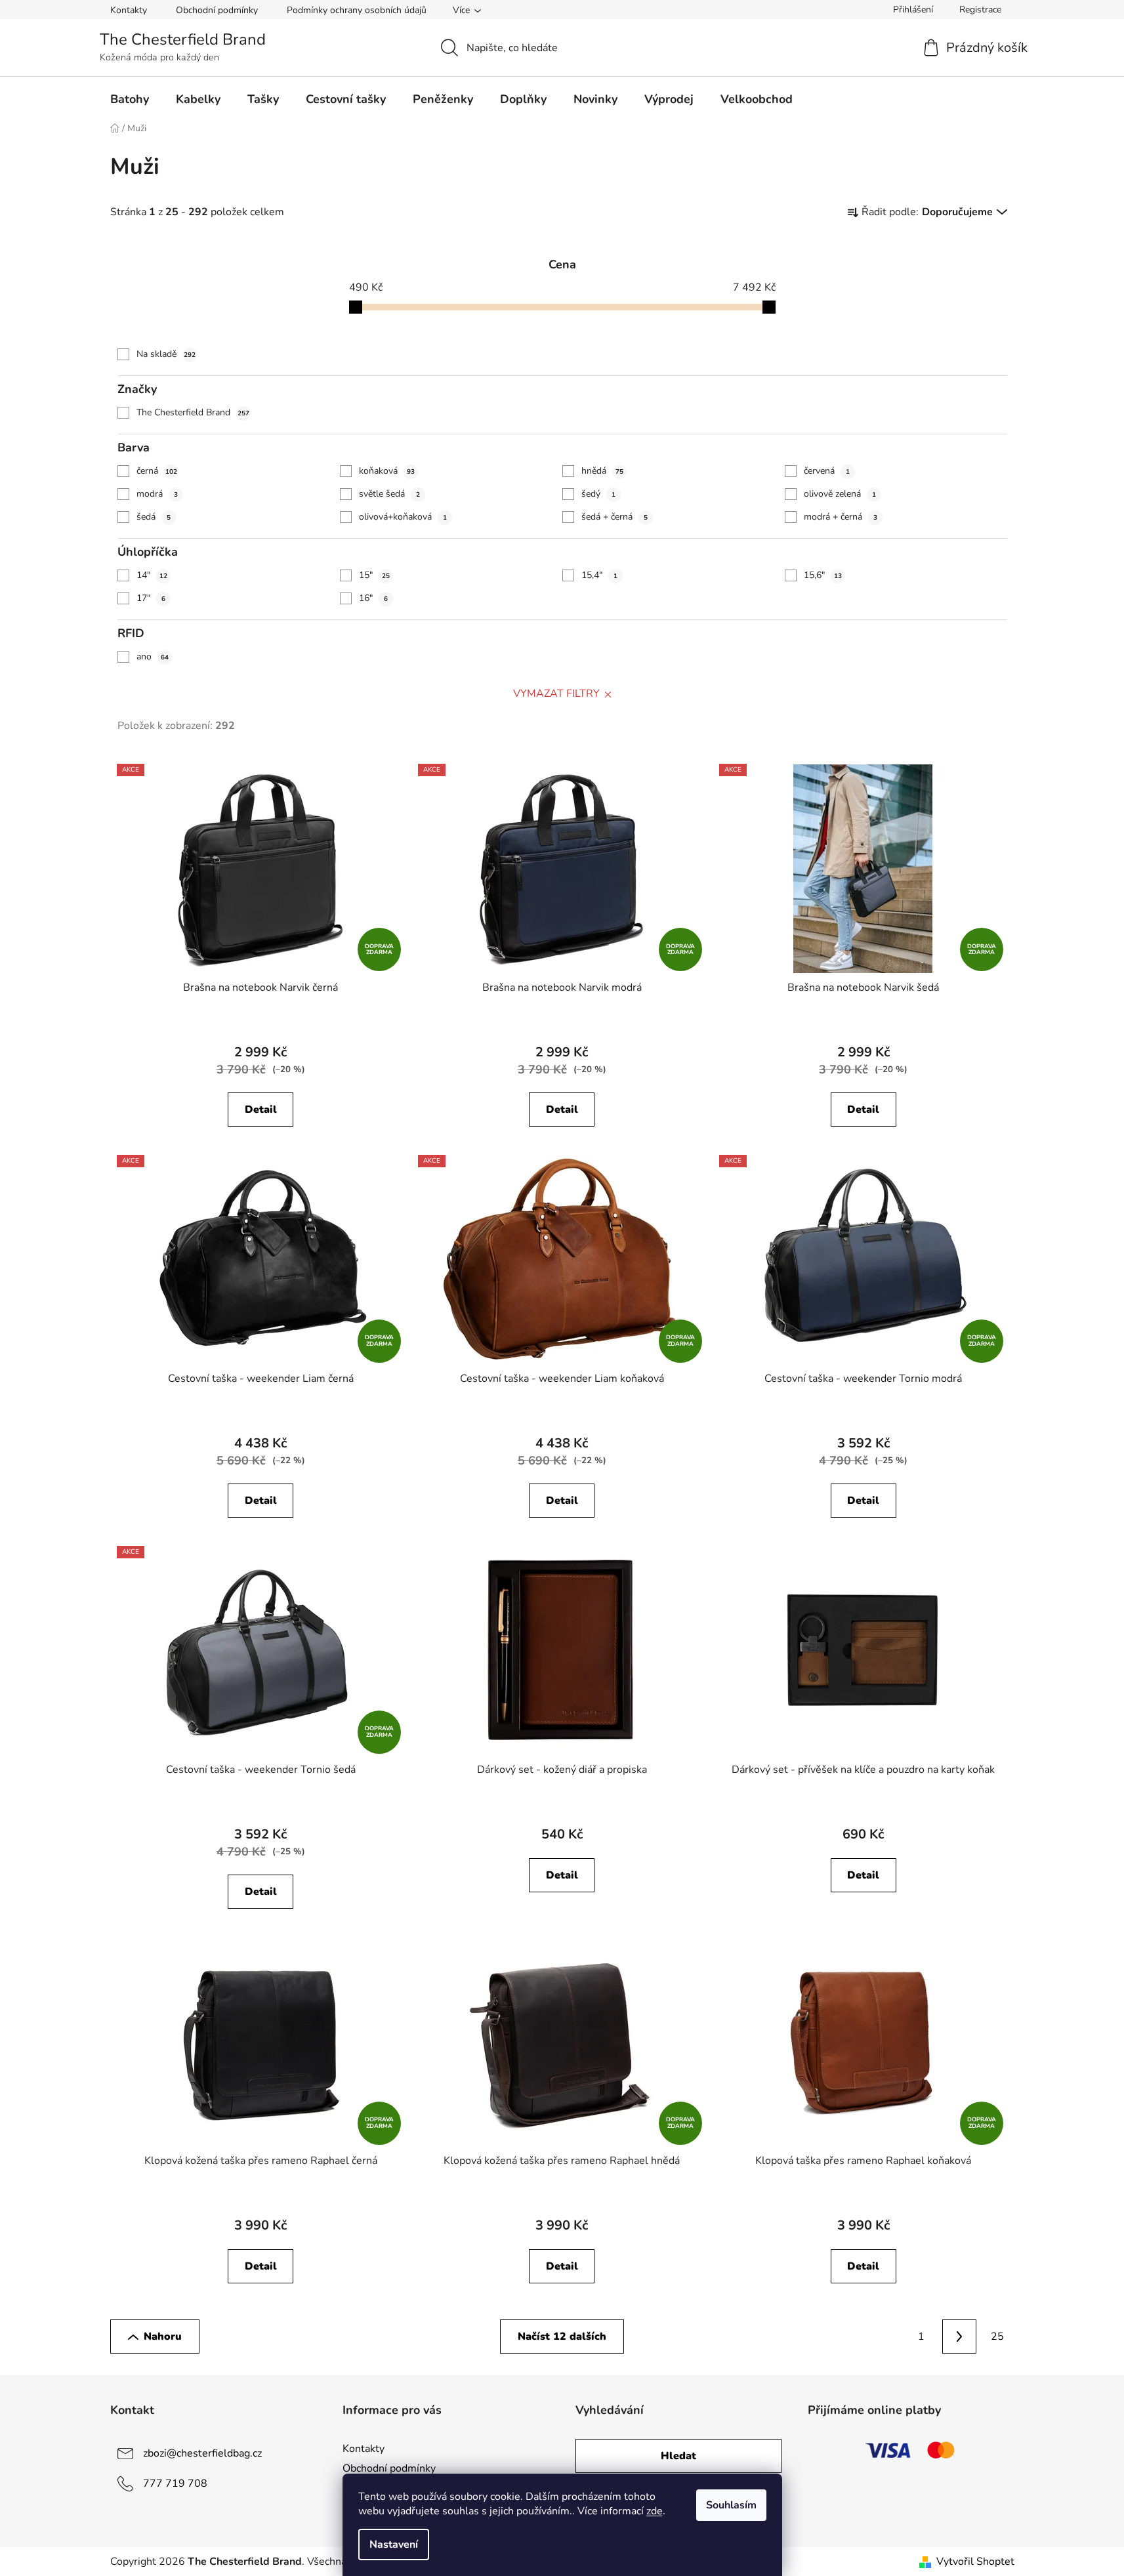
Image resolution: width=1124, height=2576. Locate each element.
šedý (598, 494)
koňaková (387, 471)
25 (997, 2337)
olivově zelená (840, 494)
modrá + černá (841, 517)
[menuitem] (130, 99)
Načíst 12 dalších (562, 2337)
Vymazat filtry (556, 694)
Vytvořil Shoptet (975, 2562)
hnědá (602, 471)
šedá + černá (614, 517)
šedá (154, 517)
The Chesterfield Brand (193, 412)
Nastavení (394, 2545)
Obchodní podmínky (217, 10)
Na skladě (166, 354)
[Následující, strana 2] (959, 2337)
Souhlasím (731, 2505)
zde (655, 2511)
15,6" (823, 575)
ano (153, 656)
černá (157, 471)
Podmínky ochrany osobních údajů (357, 10)
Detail (261, 1110)
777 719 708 (175, 2483)
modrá (157, 494)
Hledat (678, 2456)
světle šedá (389, 494)
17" (151, 598)
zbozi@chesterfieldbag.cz (202, 2453)
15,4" (599, 575)
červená (827, 471)
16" (373, 598)
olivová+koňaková (403, 517)
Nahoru (163, 2337)
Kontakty (129, 10)
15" (374, 575)
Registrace (980, 10)
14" (152, 575)
